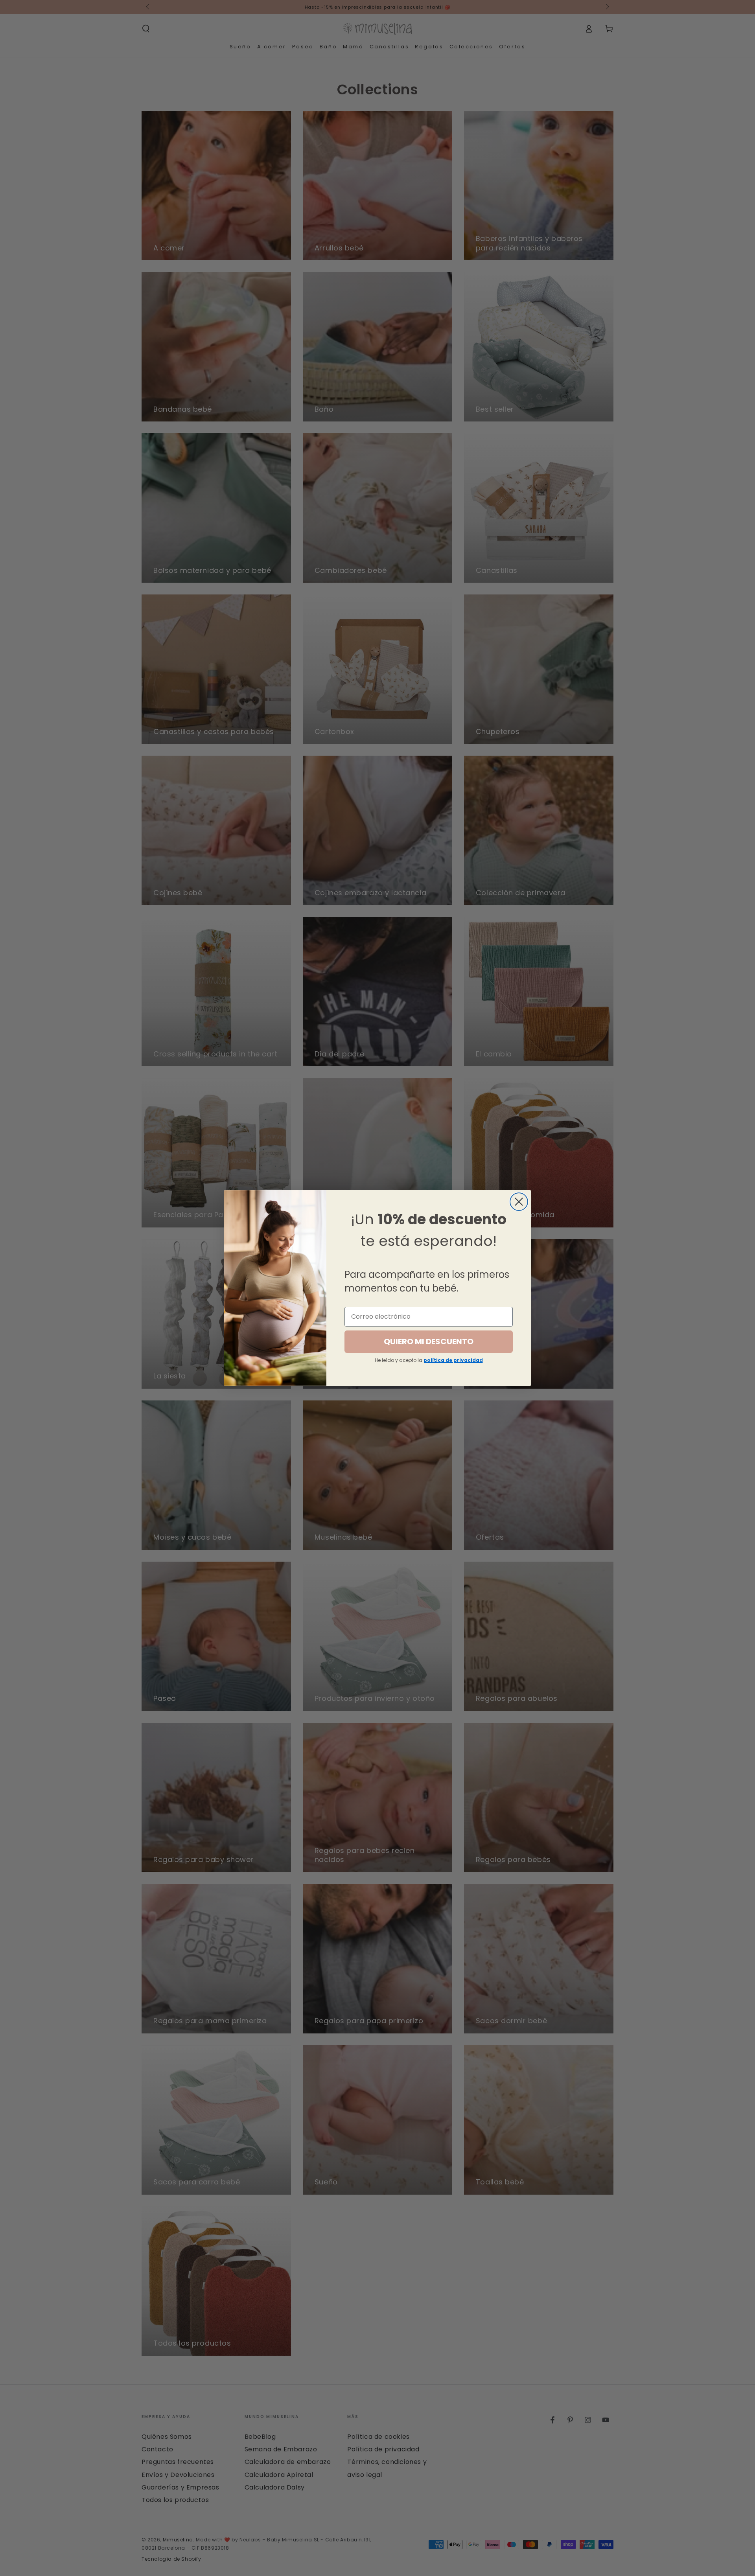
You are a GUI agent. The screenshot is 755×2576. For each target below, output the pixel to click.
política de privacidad (453, 1360)
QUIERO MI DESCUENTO (429, 1341)
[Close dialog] (519, 1202)
